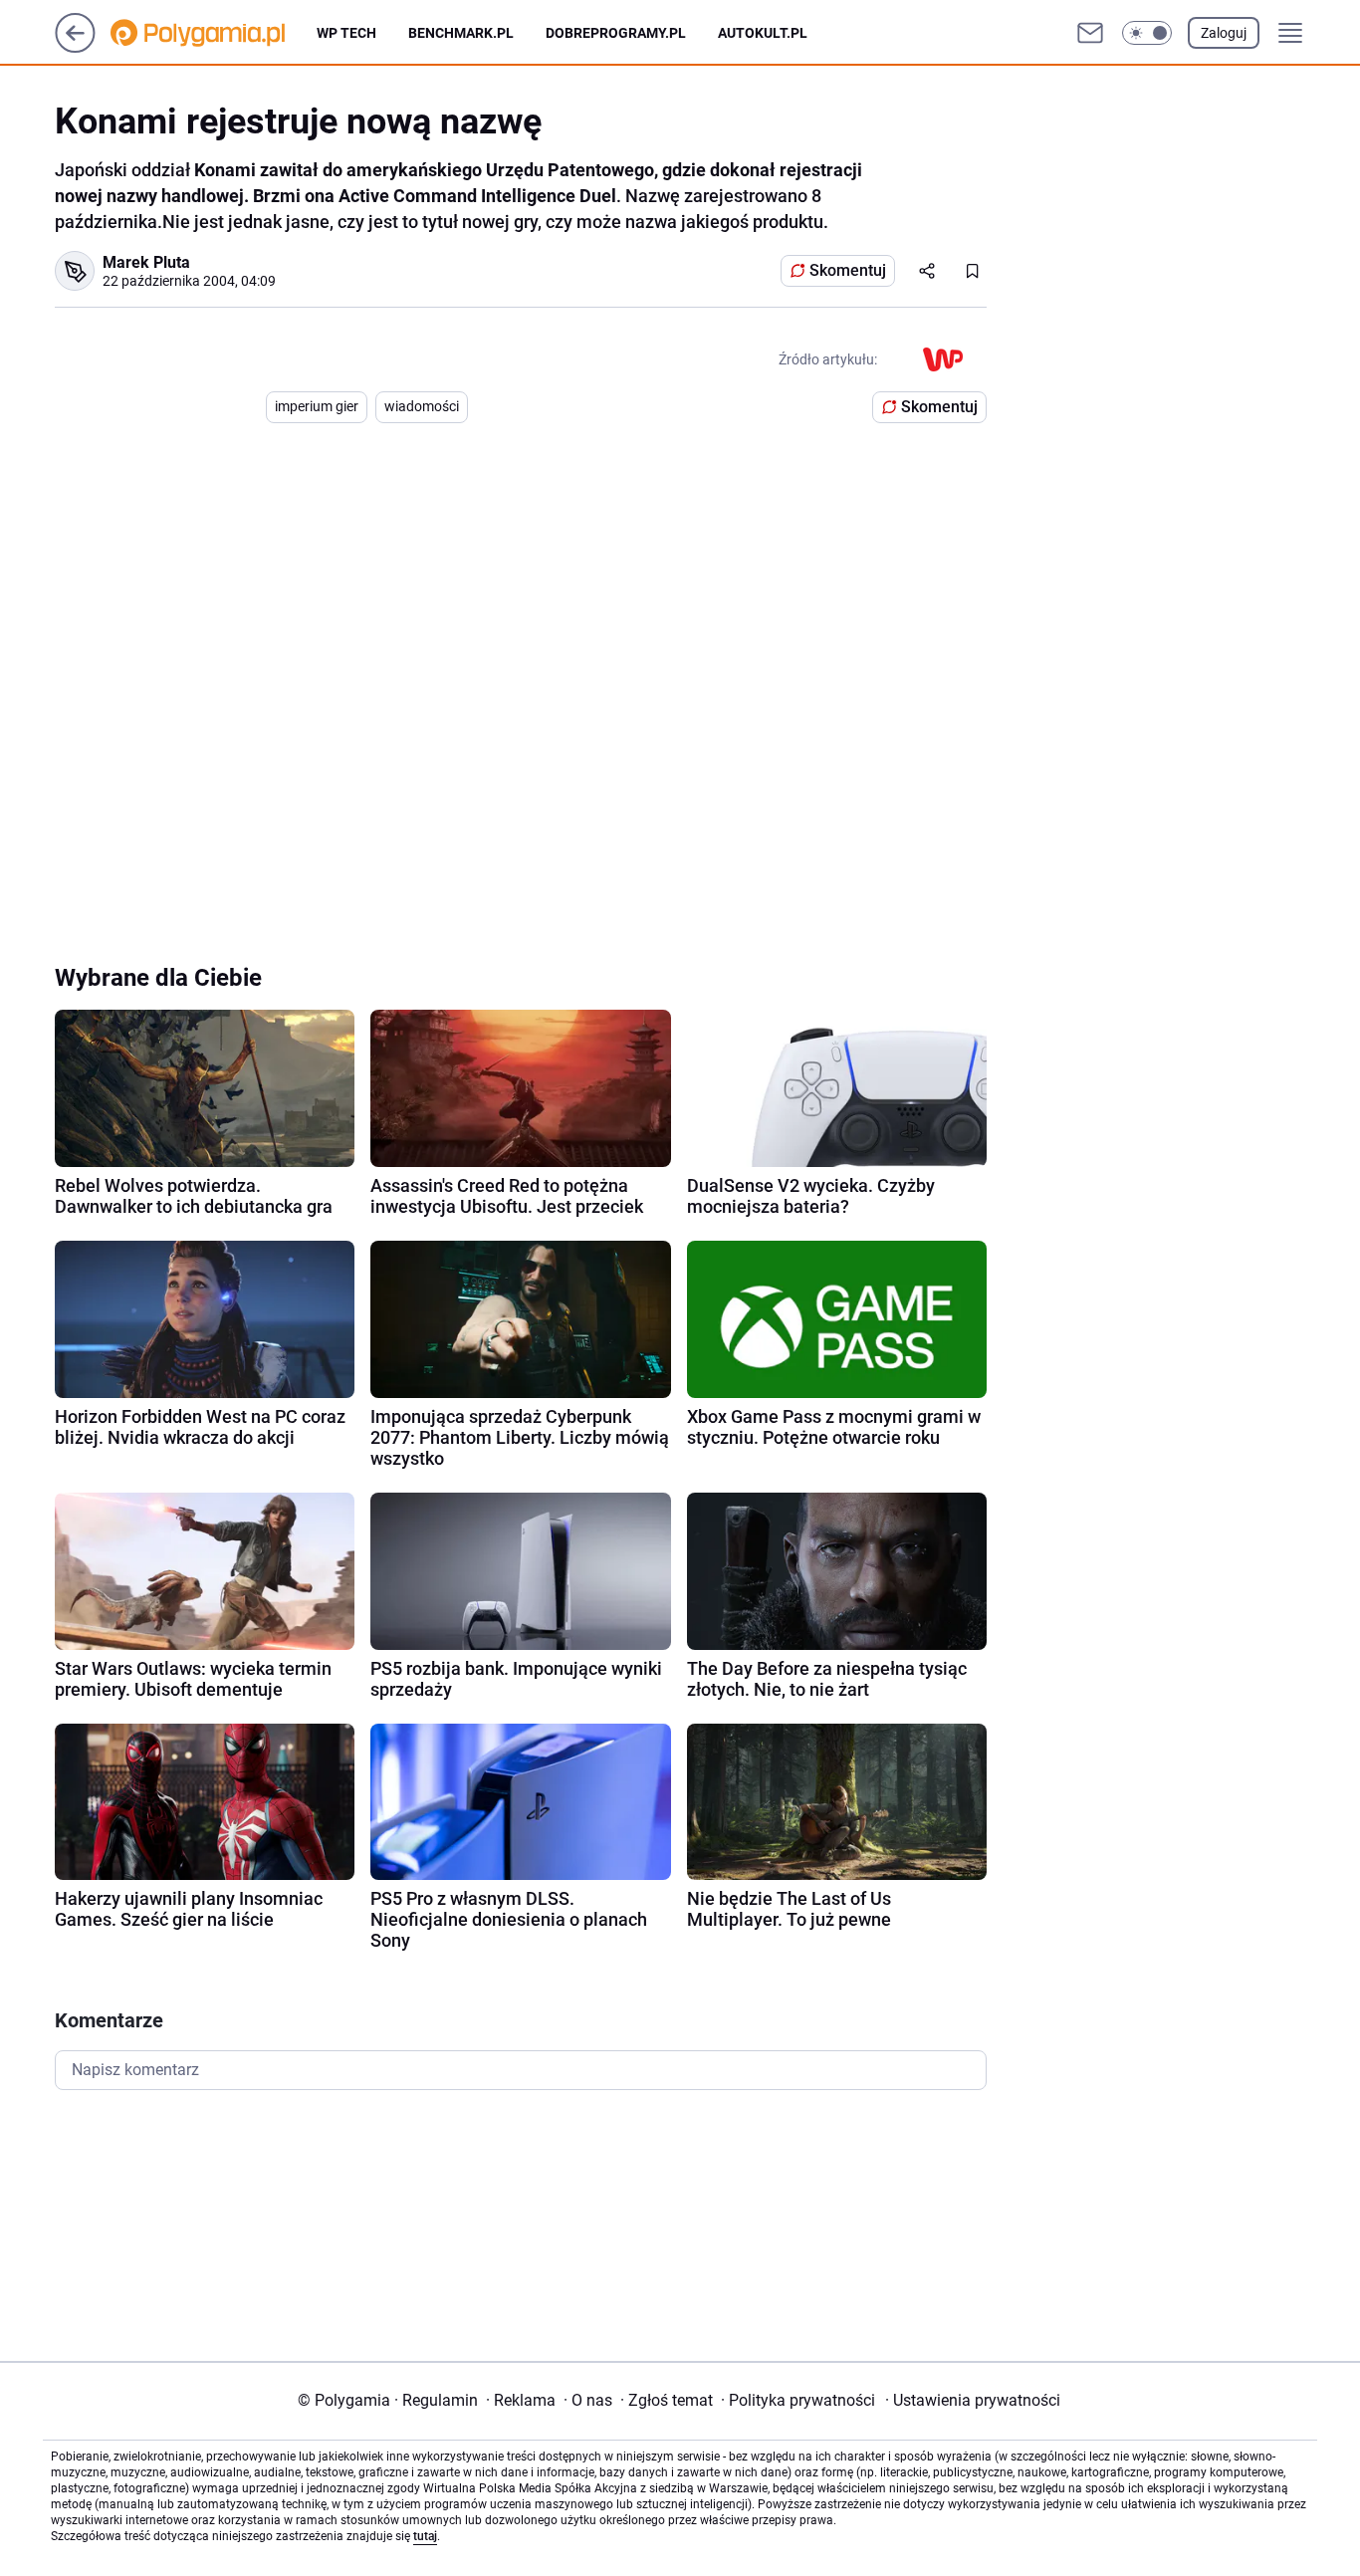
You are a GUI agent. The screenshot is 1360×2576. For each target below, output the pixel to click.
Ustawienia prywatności (973, 2400)
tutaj (425, 2536)
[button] (1147, 33)
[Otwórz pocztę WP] (1090, 33)
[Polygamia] (214, 33)
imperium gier (317, 406)
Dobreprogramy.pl (616, 33)
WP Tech (346, 33)
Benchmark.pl (461, 33)
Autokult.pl (763, 33)
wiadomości (422, 406)
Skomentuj (848, 270)
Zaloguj (1224, 33)
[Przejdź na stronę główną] (75, 47)
